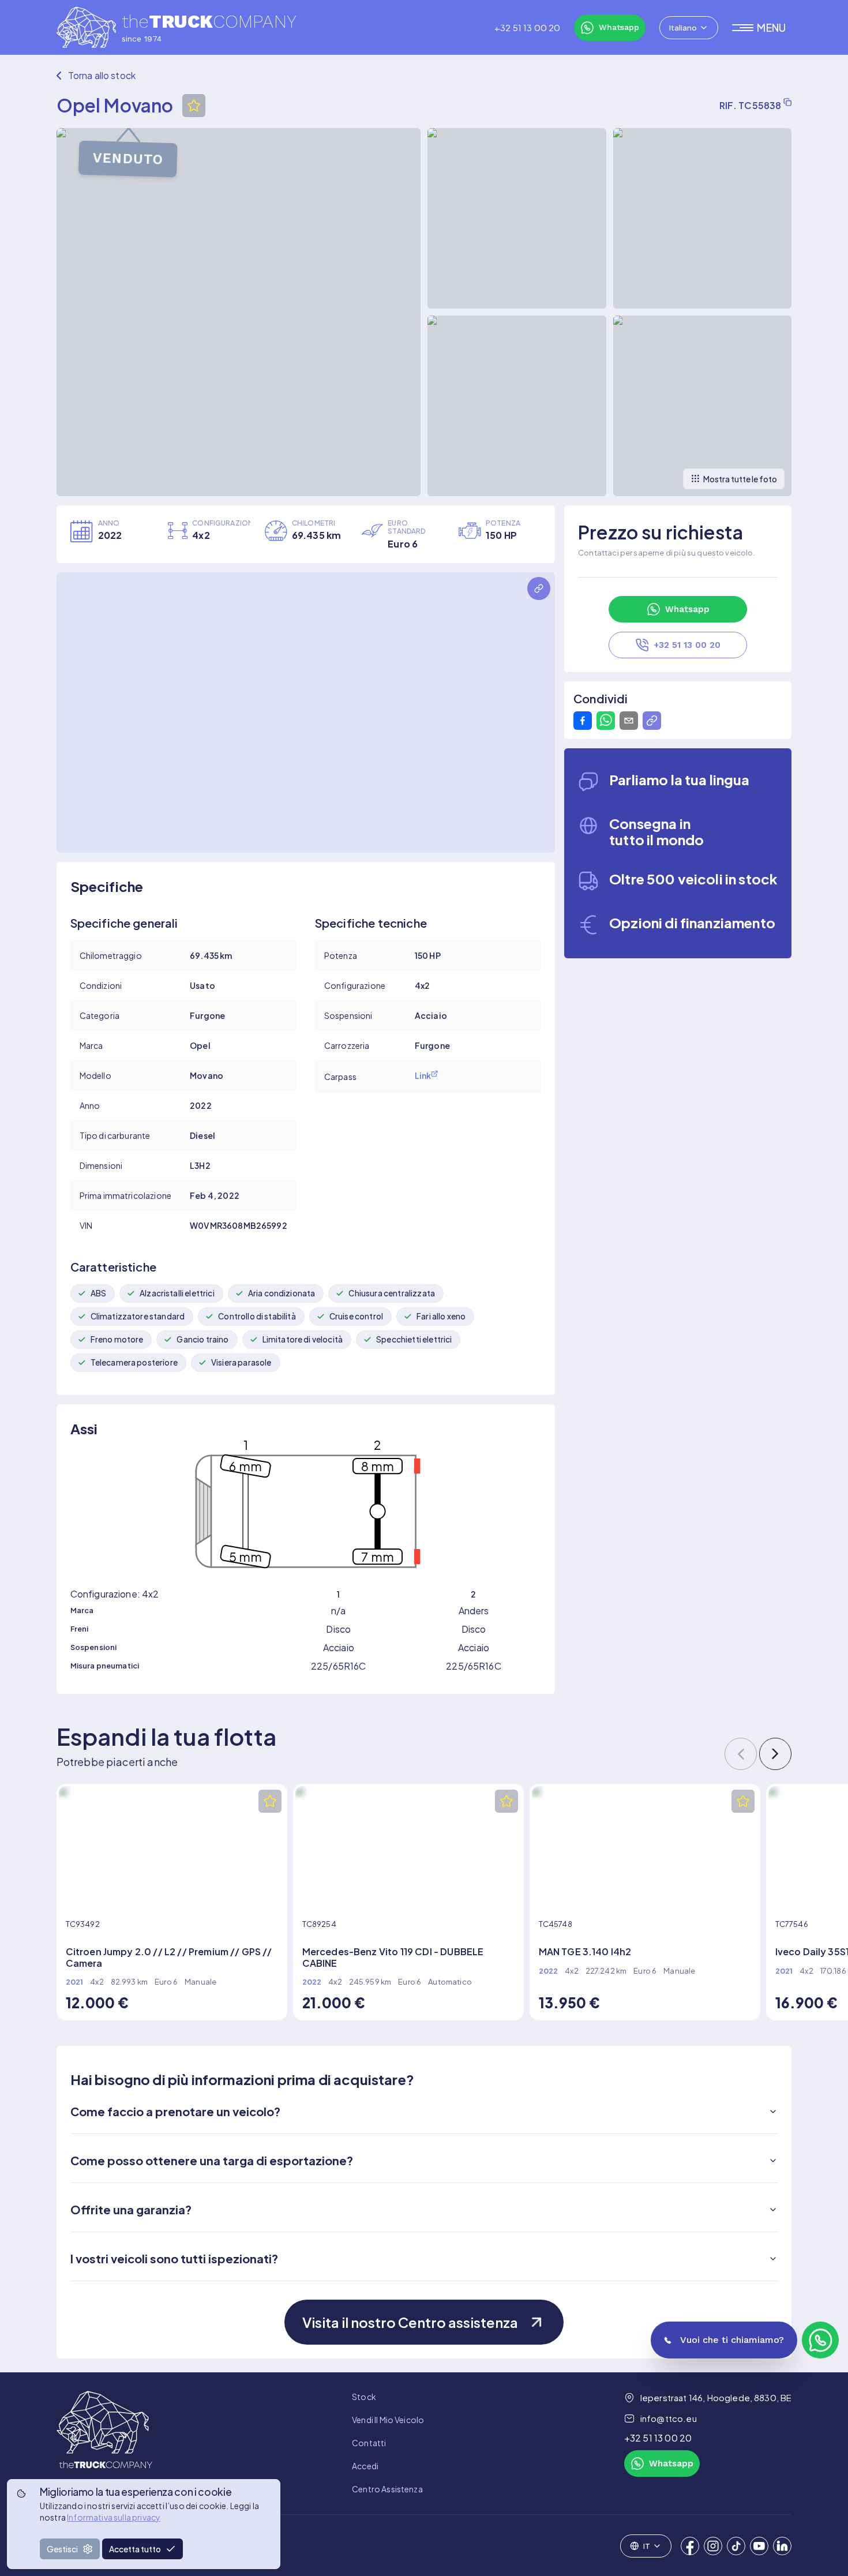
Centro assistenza (387, 2489)
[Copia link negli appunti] (652, 721)
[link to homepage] (104, 2443)
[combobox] (689, 28)
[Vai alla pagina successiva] (775, 1754)
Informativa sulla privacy (114, 2517)
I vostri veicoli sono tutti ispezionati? (174, 2258)
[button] (762, 28)
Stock (364, 2397)
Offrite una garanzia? (131, 2209)
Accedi (365, 2466)
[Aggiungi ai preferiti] (194, 106)
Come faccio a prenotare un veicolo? (175, 2111)
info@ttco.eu (669, 2418)
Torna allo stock (102, 75)
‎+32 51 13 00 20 (527, 28)
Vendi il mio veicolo (388, 2420)
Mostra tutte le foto (740, 479)
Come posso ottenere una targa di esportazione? (212, 2160)
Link (423, 1075)
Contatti (369, 2443)
